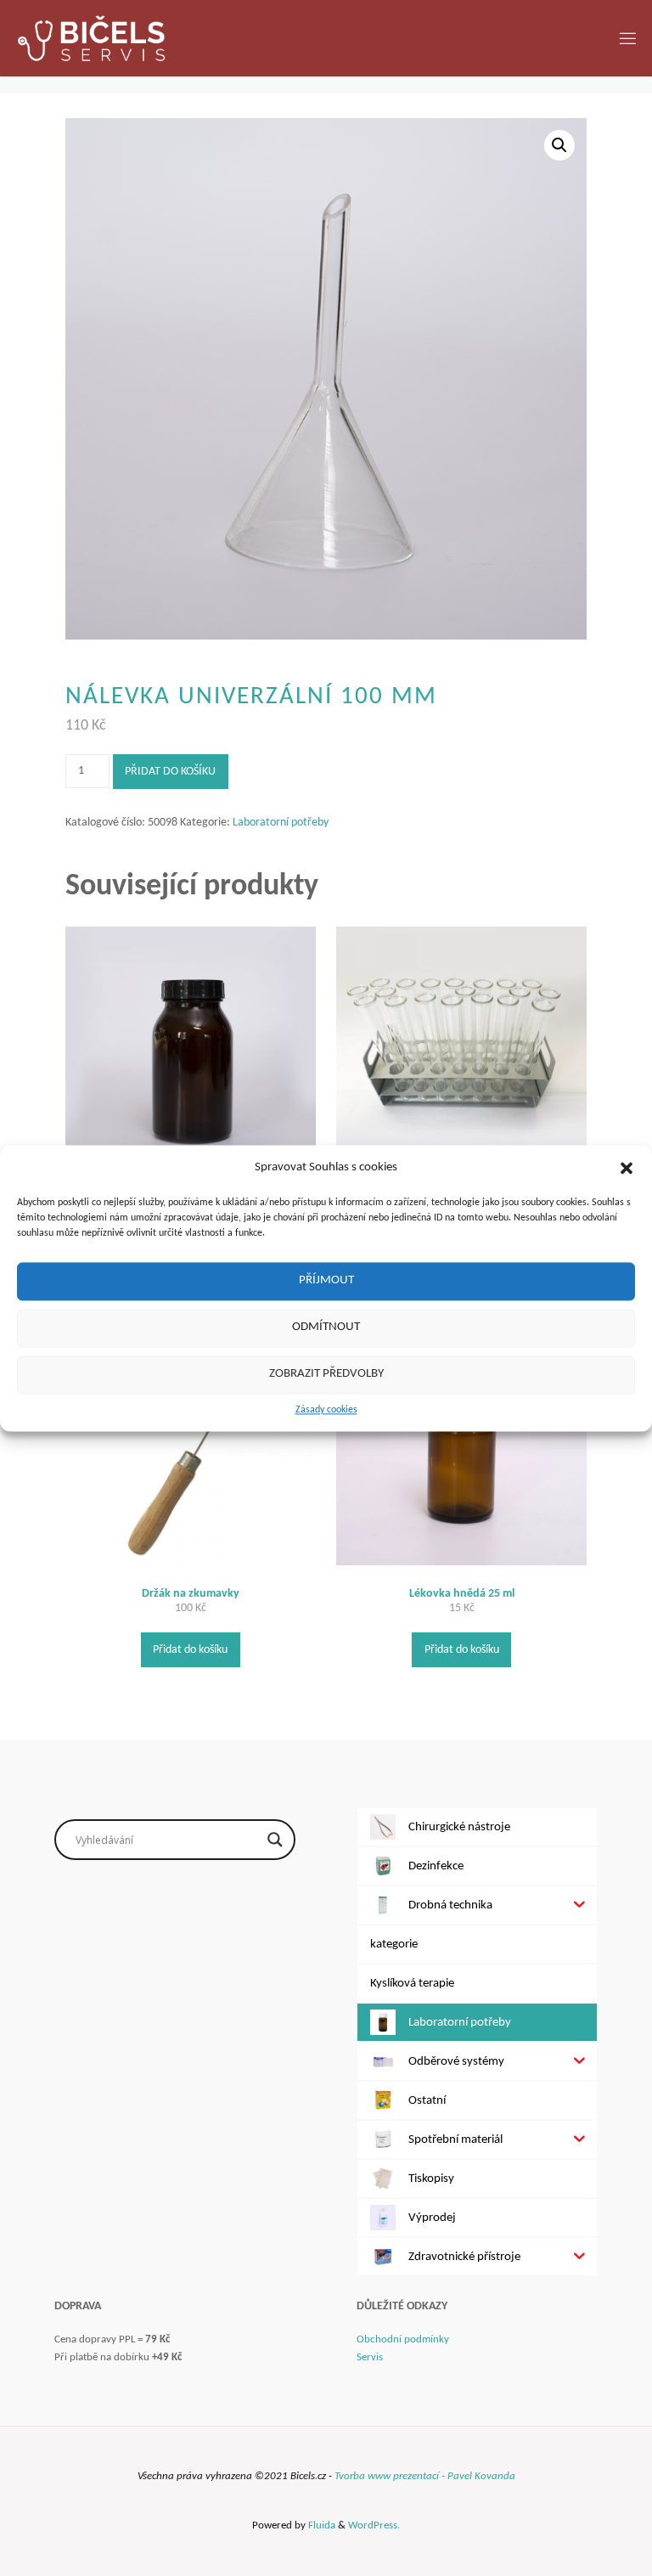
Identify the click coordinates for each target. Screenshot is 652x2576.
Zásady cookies (326, 1410)
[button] (627, 1168)
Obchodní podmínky (403, 2339)
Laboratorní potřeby (281, 823)
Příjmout (326, 1280)
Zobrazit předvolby (326, 1374)
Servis (370, 2357)
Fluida (320, 2525)
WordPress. (374, 2525)
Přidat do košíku (170, 772)
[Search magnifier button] (275, 1840)
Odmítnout (326, 1327)
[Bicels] (91, 38)
